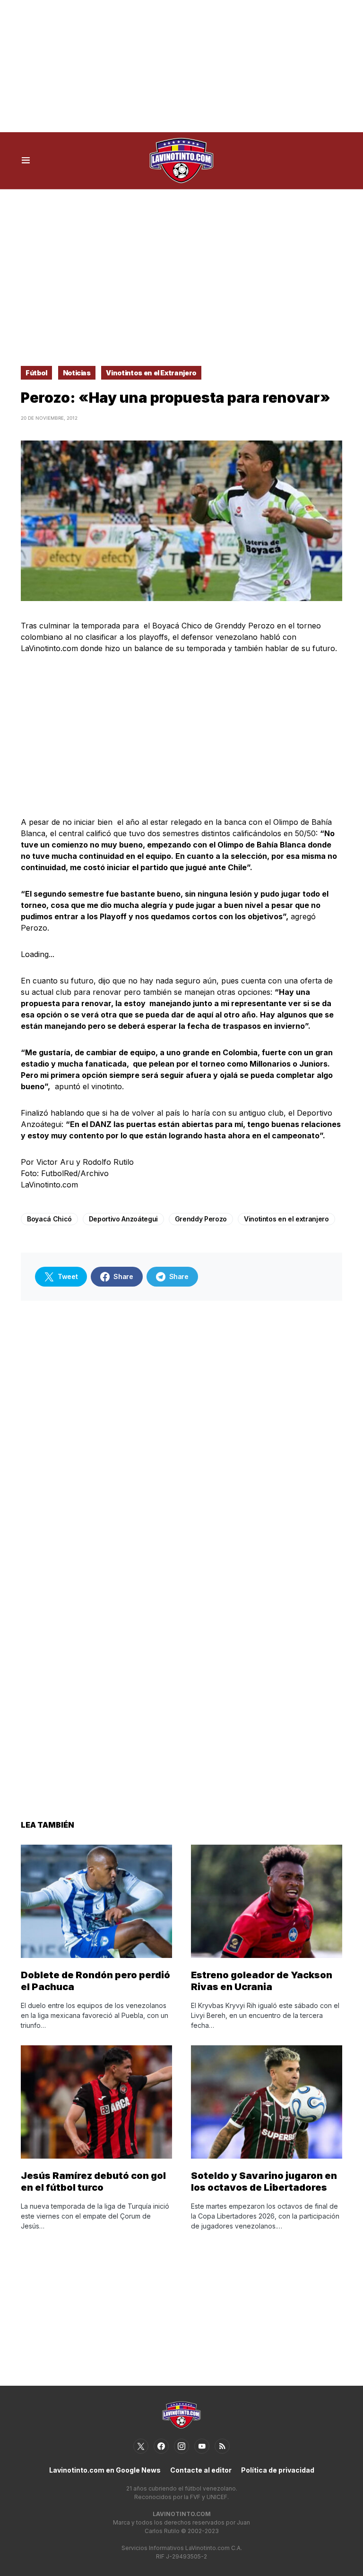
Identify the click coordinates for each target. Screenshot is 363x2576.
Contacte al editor (201, 2470)
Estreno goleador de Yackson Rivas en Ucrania (262, 1981)
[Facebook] (161, 2446)
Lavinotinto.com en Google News (105, 2470)
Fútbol (36, 373)
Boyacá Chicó (49, 1219)
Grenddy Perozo (201, 1219)
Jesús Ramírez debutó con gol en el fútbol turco (93, 2182)
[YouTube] (202, 2446)
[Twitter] (141, 2446)
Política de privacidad (278, 2470)
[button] (26, 161)
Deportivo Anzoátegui (123, 1219)
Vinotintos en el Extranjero (151, 373)
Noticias (77, 373)
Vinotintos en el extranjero (286, 1219)
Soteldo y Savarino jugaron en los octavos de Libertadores (264, 2182)
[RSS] (222, 2446)
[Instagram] (181, 2446)
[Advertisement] (181, 66)
